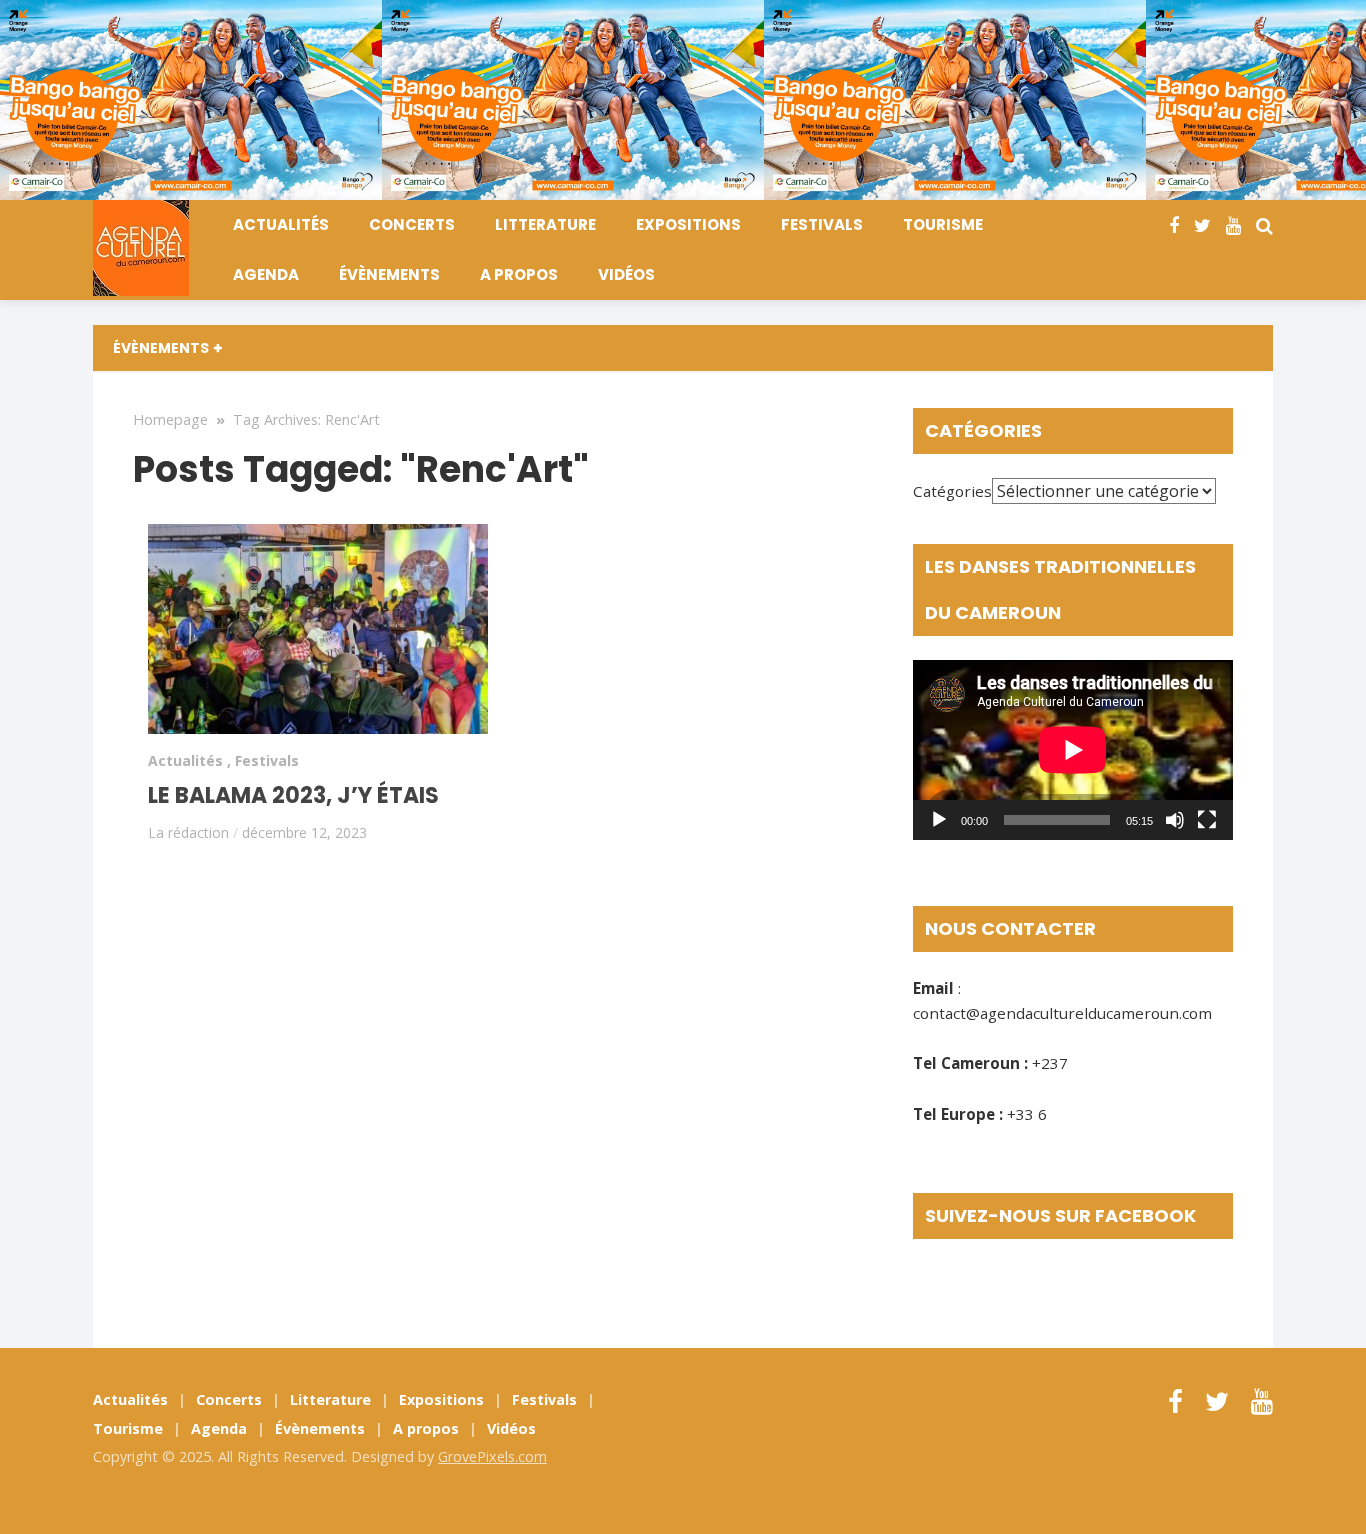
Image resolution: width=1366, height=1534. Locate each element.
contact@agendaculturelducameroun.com (1062, 1013)
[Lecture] (939, 820)
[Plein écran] (1207, 820)
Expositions (688, 224)
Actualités (281, 224)
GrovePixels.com (492, 1456)
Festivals (822, 224)
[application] (1073, 750)
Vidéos (626, 274)
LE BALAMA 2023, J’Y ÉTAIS (293, 795)
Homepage (170, 419)
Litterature (545, 224)
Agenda (266, 274)
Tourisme (943, 224)
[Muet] (1175, 820)
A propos (519, 274)
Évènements (389, 274)
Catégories (952, 491)
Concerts (412, 224)
